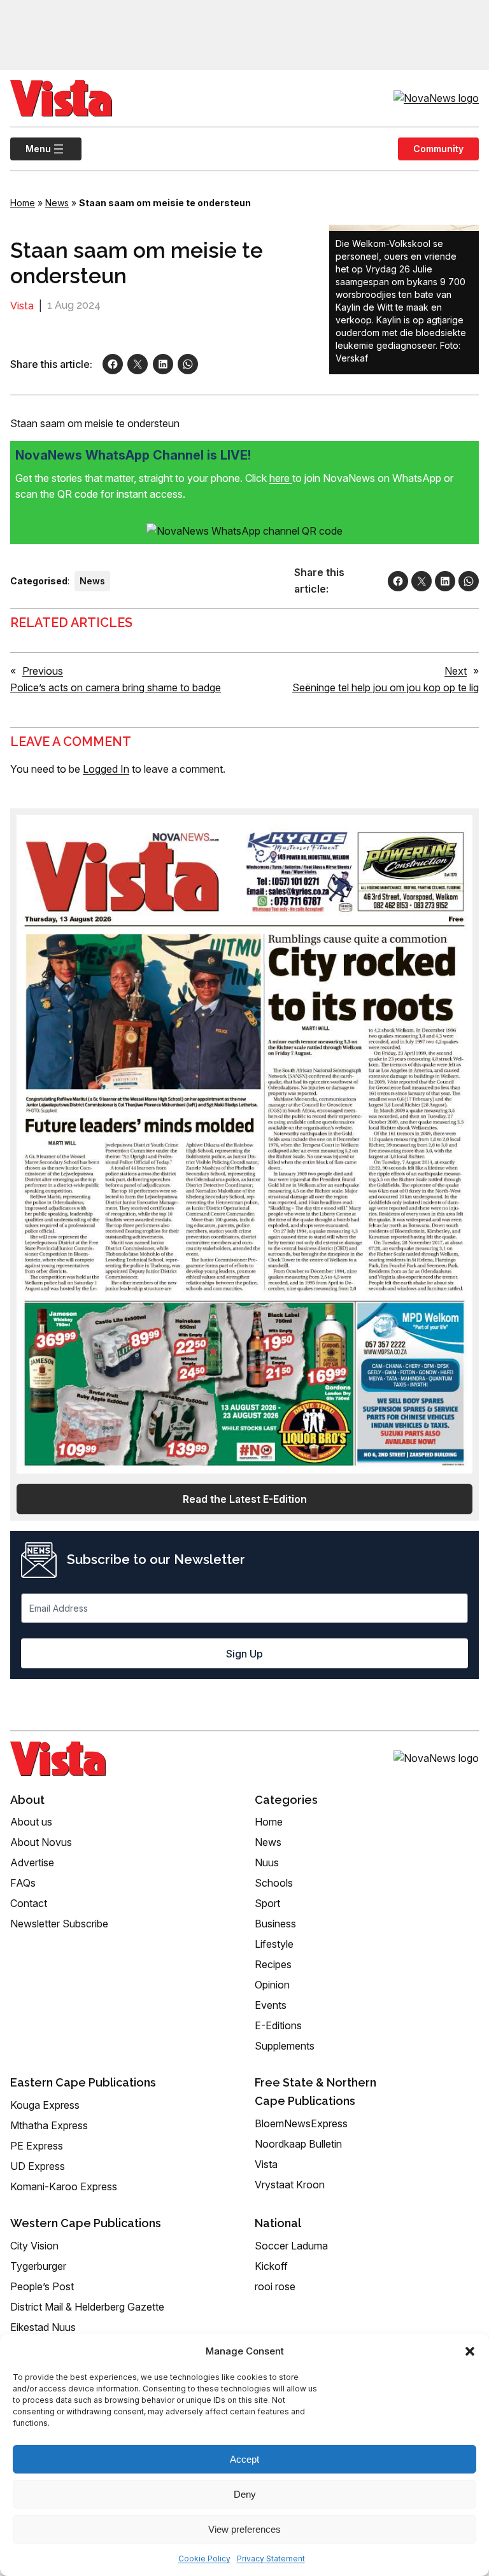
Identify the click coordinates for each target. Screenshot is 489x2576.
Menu (31, 149)
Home (23, 203)
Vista (22, 306)
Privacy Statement (271, 2558)
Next (456, 671)
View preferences (244, 2529)
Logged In (106, 769)
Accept (244, 2459)
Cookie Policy (204, 2558)
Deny (245, 2494)
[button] (470, 2351)
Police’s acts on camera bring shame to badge (116, 687)
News (57, 203)
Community (438, 149)
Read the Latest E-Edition (245, 1499)
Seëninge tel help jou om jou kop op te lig (386, 687)
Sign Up (244, 1654)
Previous (43, 671)
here (281, 478)
